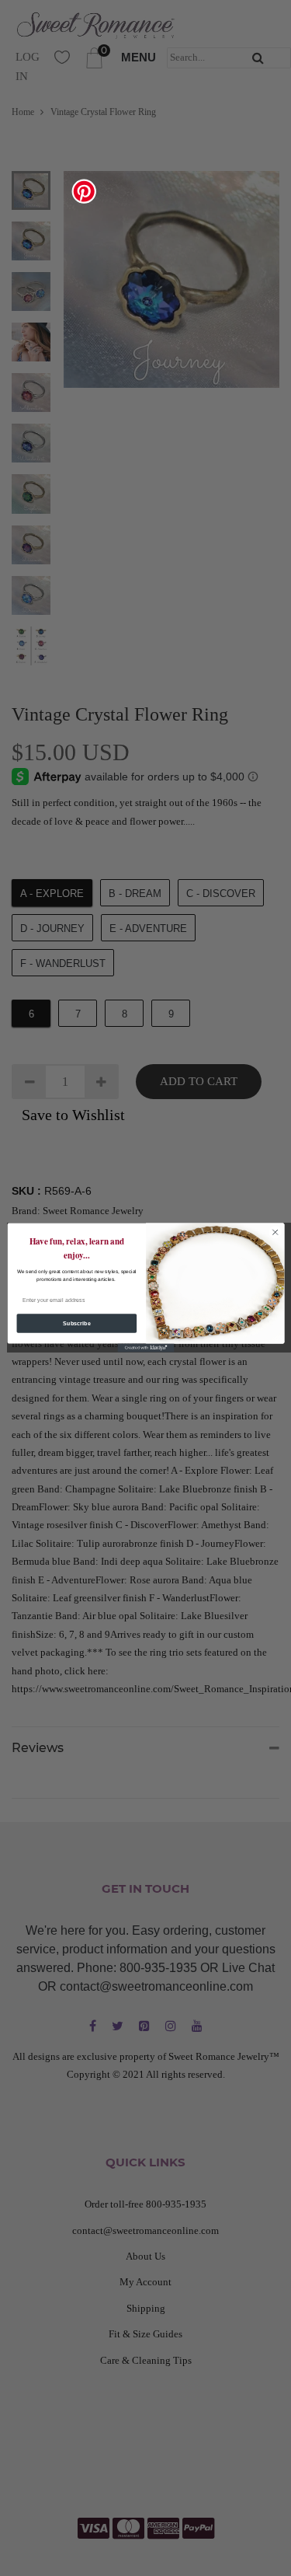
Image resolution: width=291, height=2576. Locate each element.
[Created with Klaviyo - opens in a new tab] (145, 1348)
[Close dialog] (275, 1233)
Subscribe (76, 1324)
